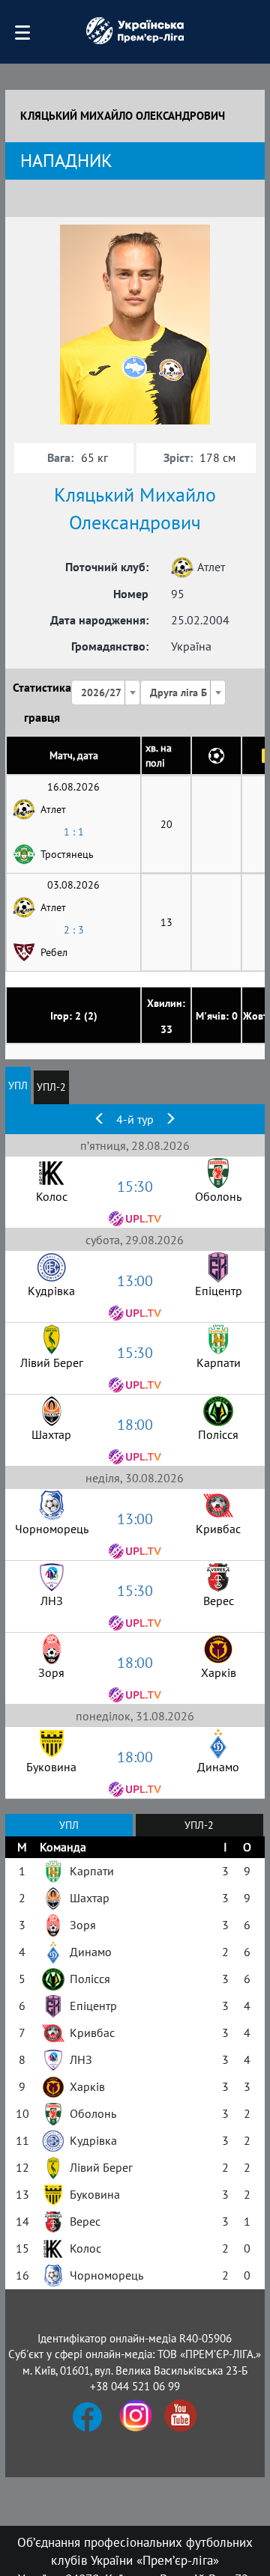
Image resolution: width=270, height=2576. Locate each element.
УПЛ (18, 1085)
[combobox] (106, 692)
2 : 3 (74, 930)
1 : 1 (74, 832)
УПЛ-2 (51, 1087)
